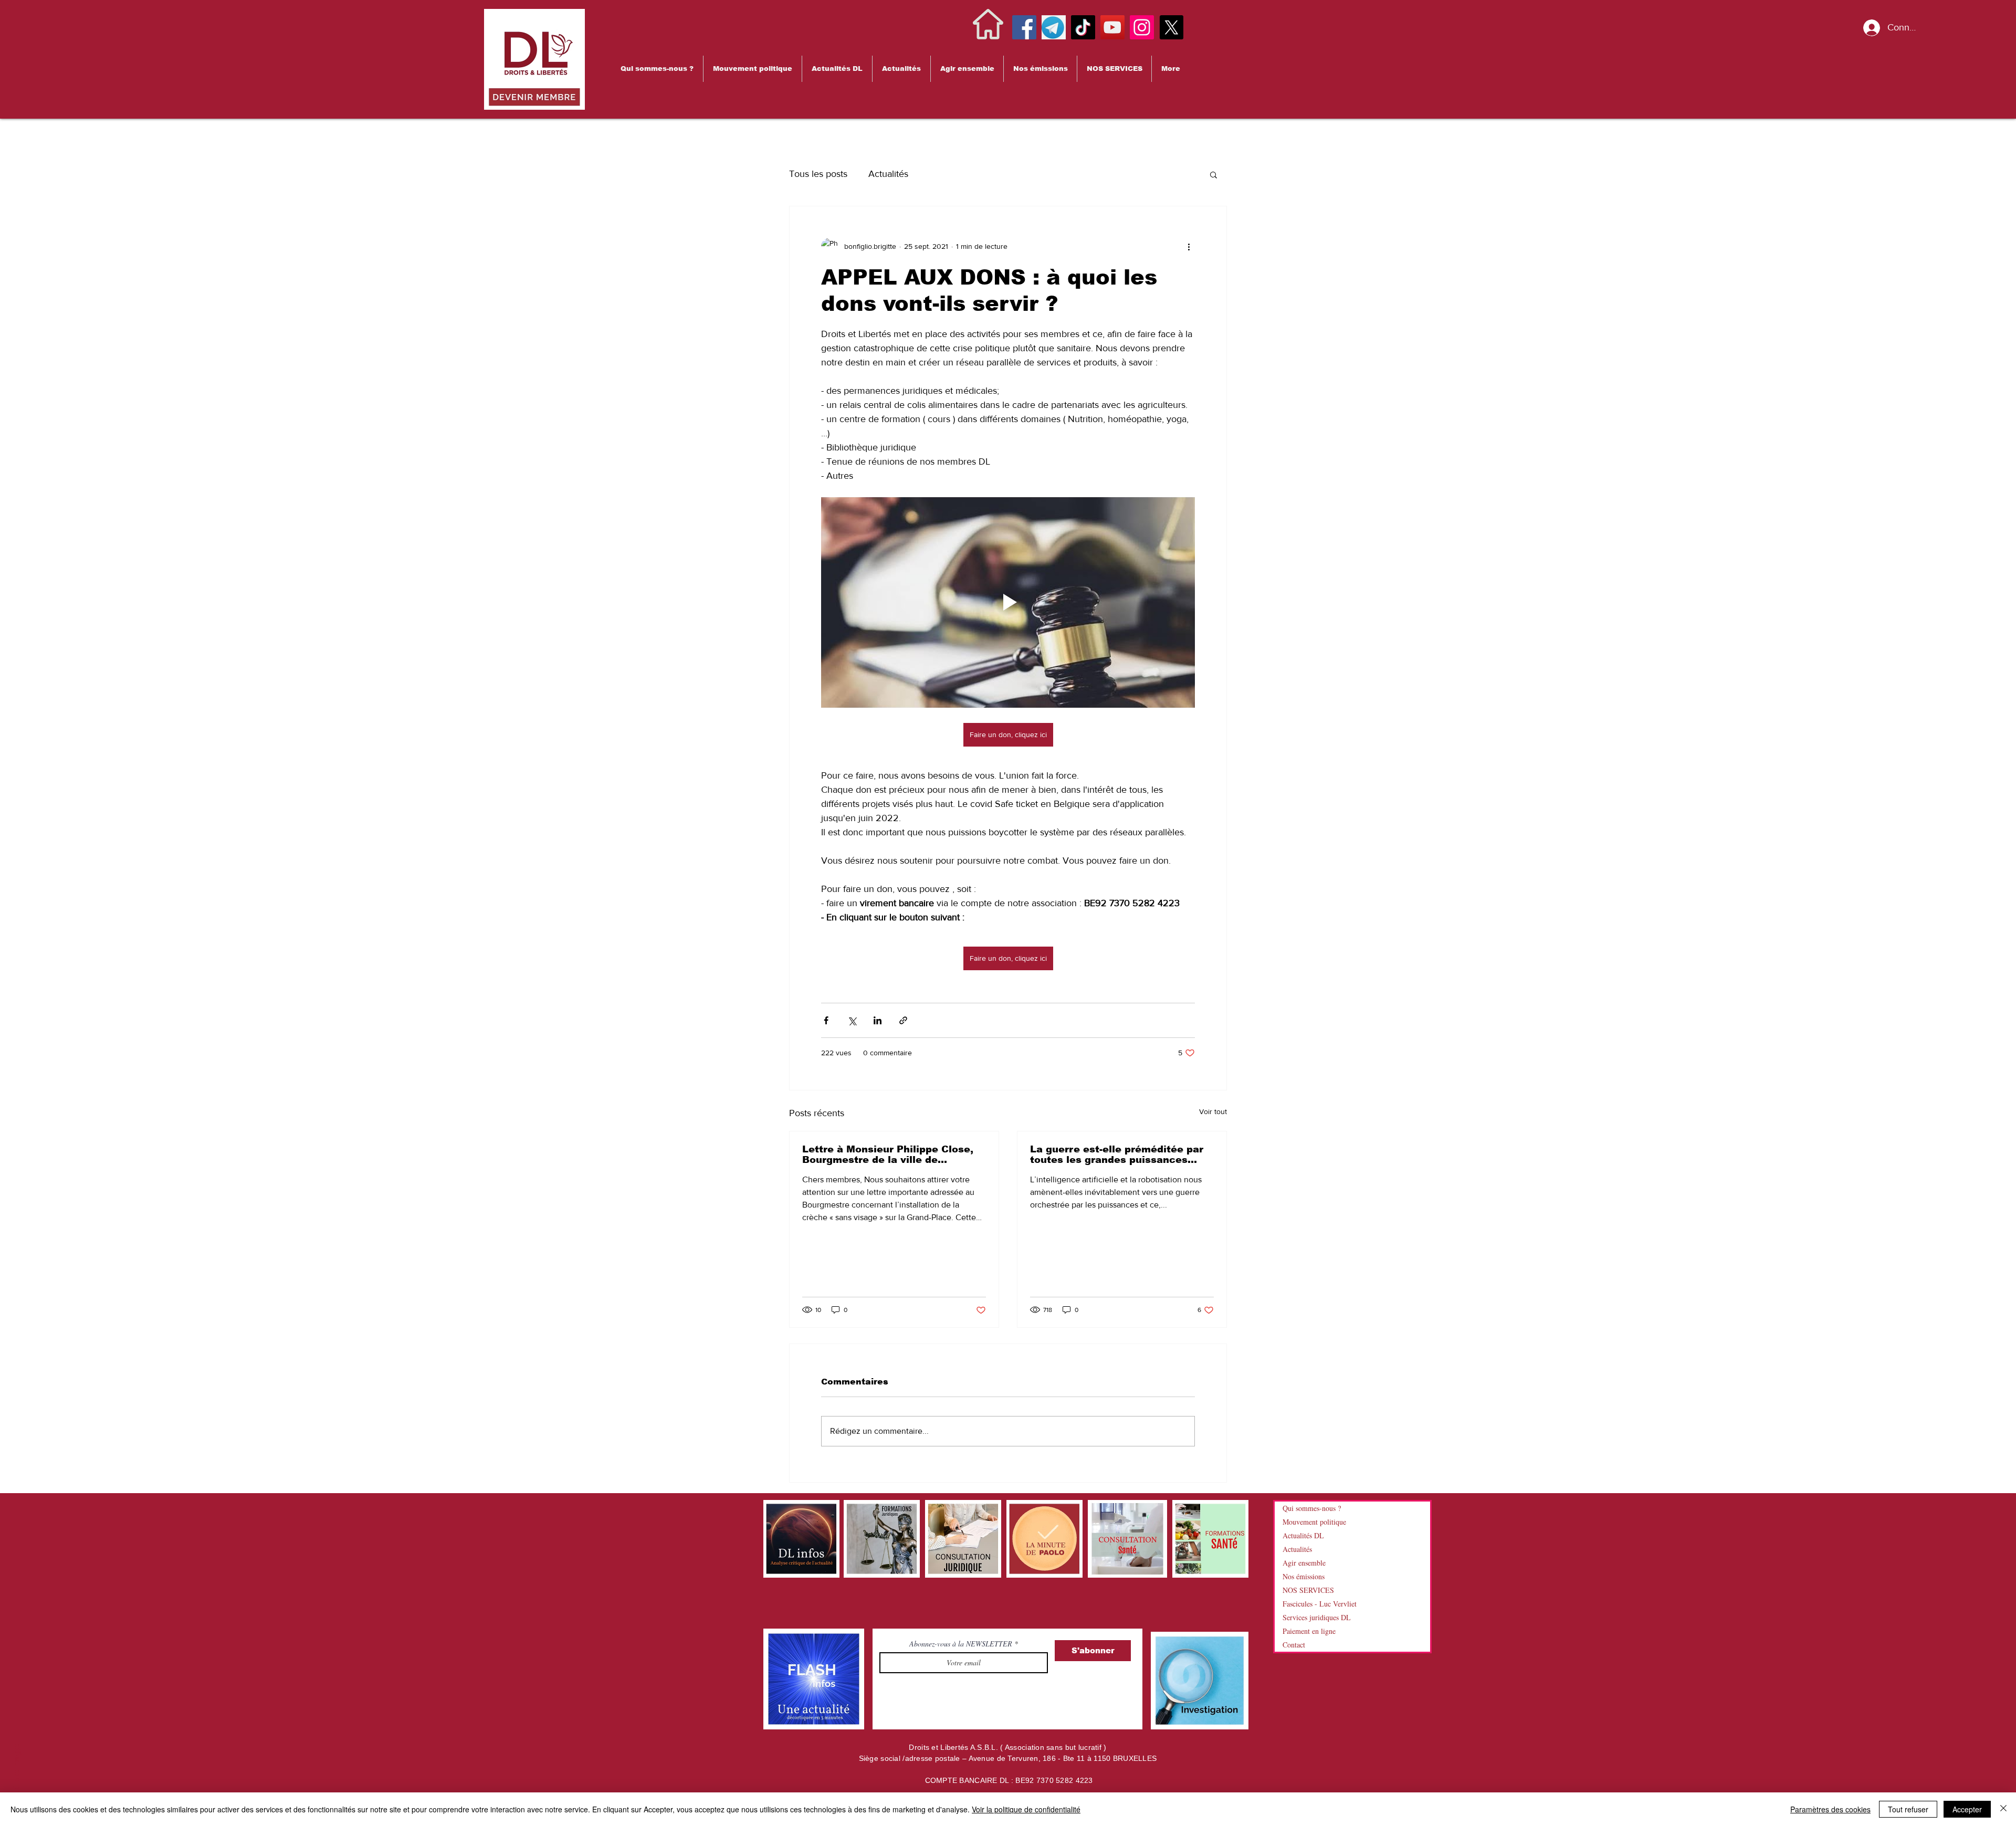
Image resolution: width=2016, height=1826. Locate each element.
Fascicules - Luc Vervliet (1320, 1604)
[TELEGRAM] (1054, 27)
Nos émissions (1304, 1576)
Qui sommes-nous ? (1312, 1508)
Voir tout (1213, 1111)
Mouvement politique (1314, 1522)
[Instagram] (1142, 27)
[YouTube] (1112, 27)
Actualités (888, 174)
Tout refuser (1908, 1809)
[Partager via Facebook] (826, 1020)
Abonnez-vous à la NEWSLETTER (962, 1644)
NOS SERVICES (1308, 1590)
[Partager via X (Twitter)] (852, 1020)
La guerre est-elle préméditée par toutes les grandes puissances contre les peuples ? (1117, 1155)
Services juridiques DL (1317, 1617)
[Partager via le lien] (903, 1020)
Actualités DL (1303, 1535)
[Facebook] (1024, 27)
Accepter (1967, 1809)
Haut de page (17, 1776)
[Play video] (1008, 602)
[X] (1171, 27)
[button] (657, 69)
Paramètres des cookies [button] (1830, 1809)
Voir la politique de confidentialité (1026, 1809)
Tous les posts (818, 174)
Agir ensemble (1304, 1563)
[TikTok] (1083, 27)
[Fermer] (2003, 1809)
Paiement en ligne (1309, 1631)
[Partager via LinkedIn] (878, 1020)
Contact (1294, 1645)
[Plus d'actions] (1189, 246)
